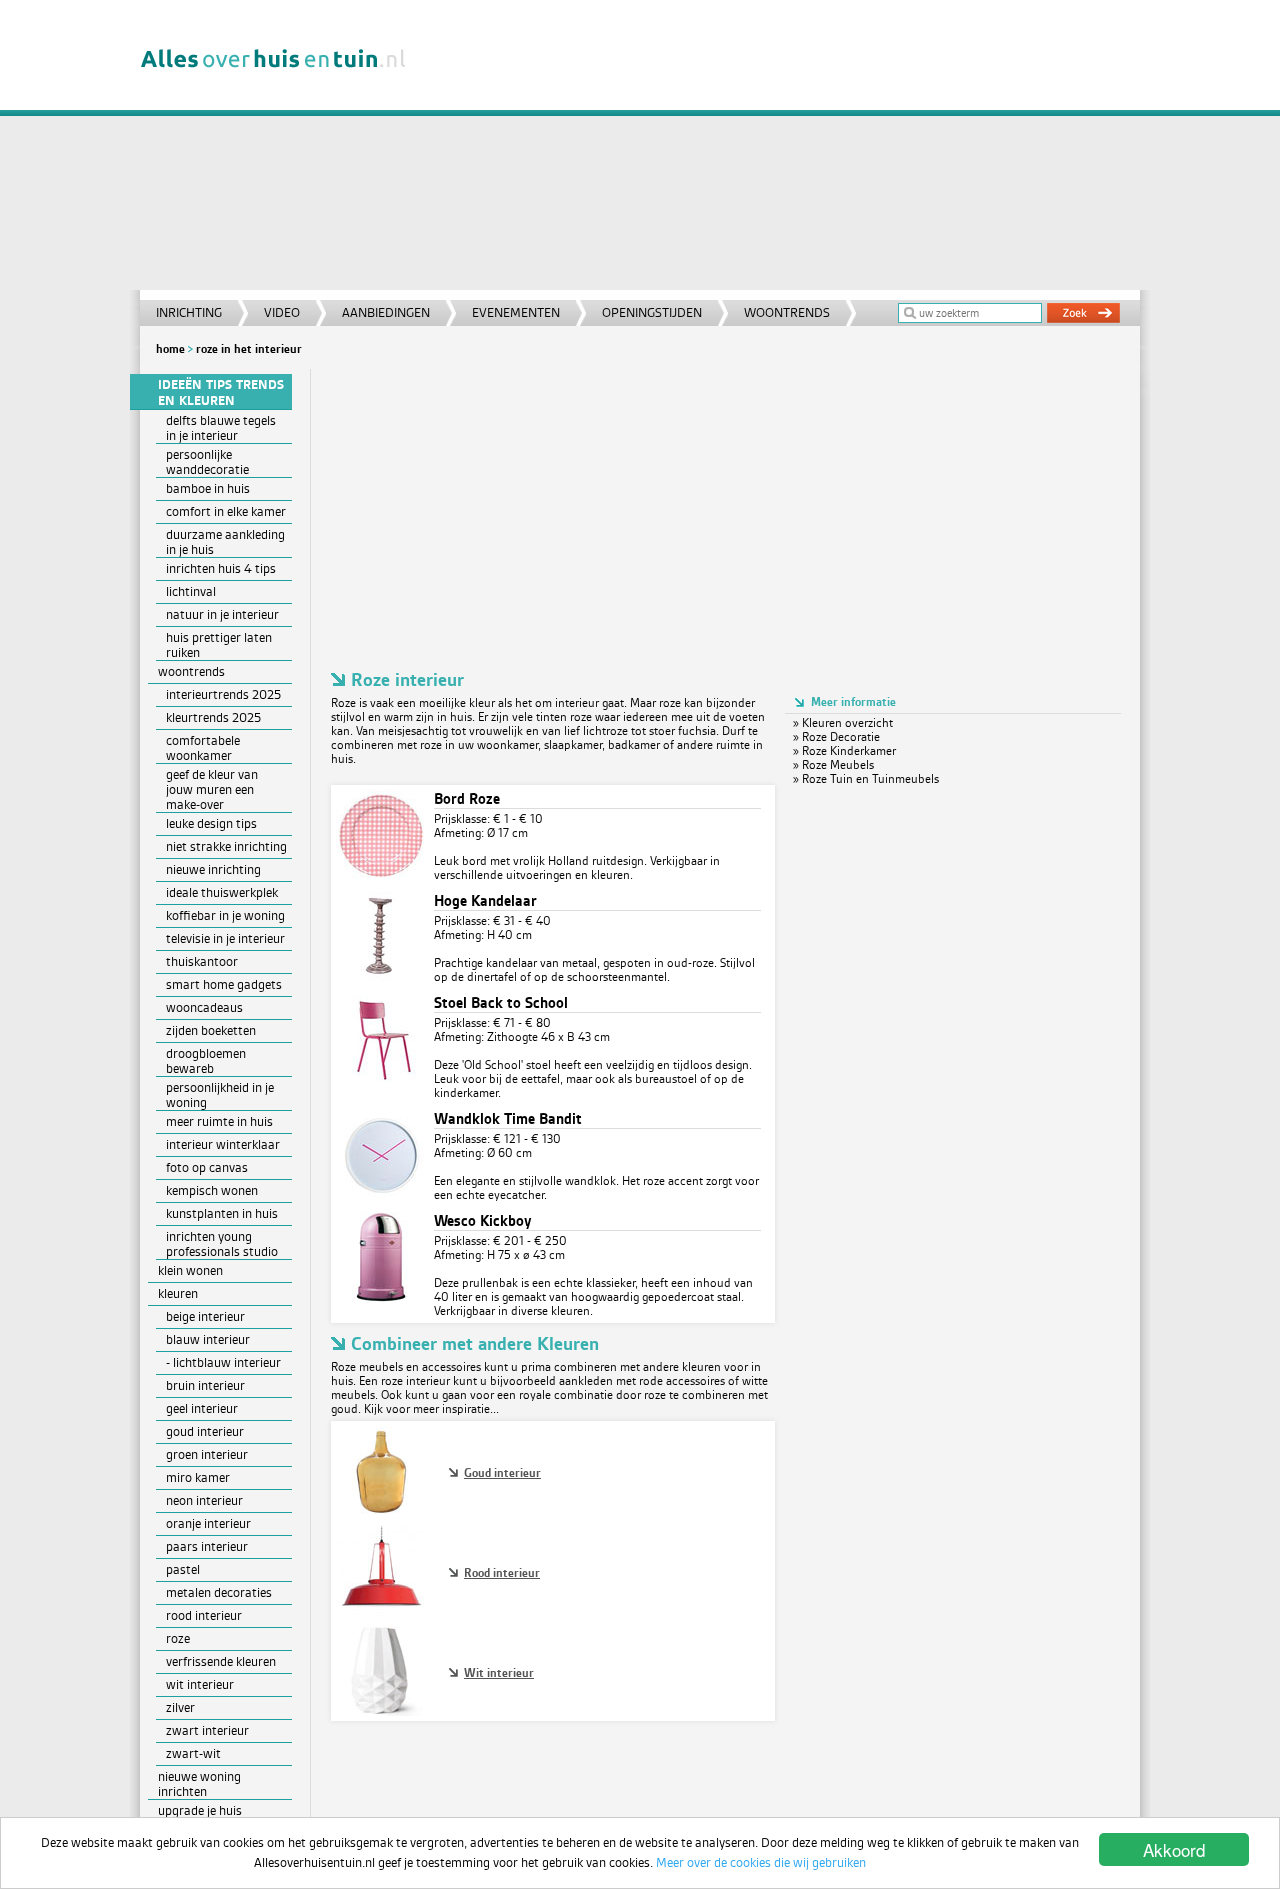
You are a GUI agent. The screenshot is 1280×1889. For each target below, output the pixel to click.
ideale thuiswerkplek (222, 892)
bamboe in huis (208, 488)
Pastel (183, 1569)
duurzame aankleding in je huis (225, 542)
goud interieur (205, 1431)
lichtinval (191, 591)
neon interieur (204, 1500)
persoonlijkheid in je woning (220, 1095)
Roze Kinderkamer (849, 751)
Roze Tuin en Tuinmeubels (870, 779)
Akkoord (1174, 1849)
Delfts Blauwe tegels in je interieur (221, 428)
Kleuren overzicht (847, 723)
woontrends (191, 671)
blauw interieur (208, 1339)
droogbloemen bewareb (206, 1061)
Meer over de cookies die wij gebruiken (761, 1862)
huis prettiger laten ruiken (219, 645)
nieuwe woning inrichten (199, 1784)
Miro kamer (198, 1477)
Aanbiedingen (386, 312)
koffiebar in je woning (225, 915)
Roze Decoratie (841, 737)
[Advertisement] (784, 150)
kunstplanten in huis (222, 1213)
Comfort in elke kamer (226, 511)
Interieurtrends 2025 (223, 694)
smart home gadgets (224, 984)
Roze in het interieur (249, 349)
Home (170, 349)
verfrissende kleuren (221, 1661)
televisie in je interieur (225, 938)
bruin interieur (205, 1385)
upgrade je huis (200, 1810)
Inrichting (189, 312)
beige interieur (205, 1316)
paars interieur (207, 1546)
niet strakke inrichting (226, 846)
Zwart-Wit (193, 1753)
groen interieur (207, 1454)
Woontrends (787, 312)
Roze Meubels (838, 765)
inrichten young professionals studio (222, 1244)
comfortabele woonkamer (203, 748)
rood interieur (204, 1615)
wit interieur (200, 1684)
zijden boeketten (211, 1030)
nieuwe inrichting (213, 869)
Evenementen (516, 312)
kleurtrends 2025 (213, 717)
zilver (180, 1707)
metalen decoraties (219, 1592)
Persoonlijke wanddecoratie (207, 462)
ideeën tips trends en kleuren (221, 393)
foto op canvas (207, 1167)
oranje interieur (208, 1523)
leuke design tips (211, 823)
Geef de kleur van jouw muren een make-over (212, 789)
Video (282, 312)
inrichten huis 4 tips (221, 568)
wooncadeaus (204, 1007)
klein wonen (190, 1270)
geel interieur (202, 1408)
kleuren (178, 1293)
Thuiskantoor (202, 961)
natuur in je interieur (222, 614)
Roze (178, 1638)
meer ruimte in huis (219, 1121)
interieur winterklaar (223, 1144)
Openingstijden (652, 312)
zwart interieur (207, 1730)
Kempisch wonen (212, 1190)
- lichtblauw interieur (223, 1362)
